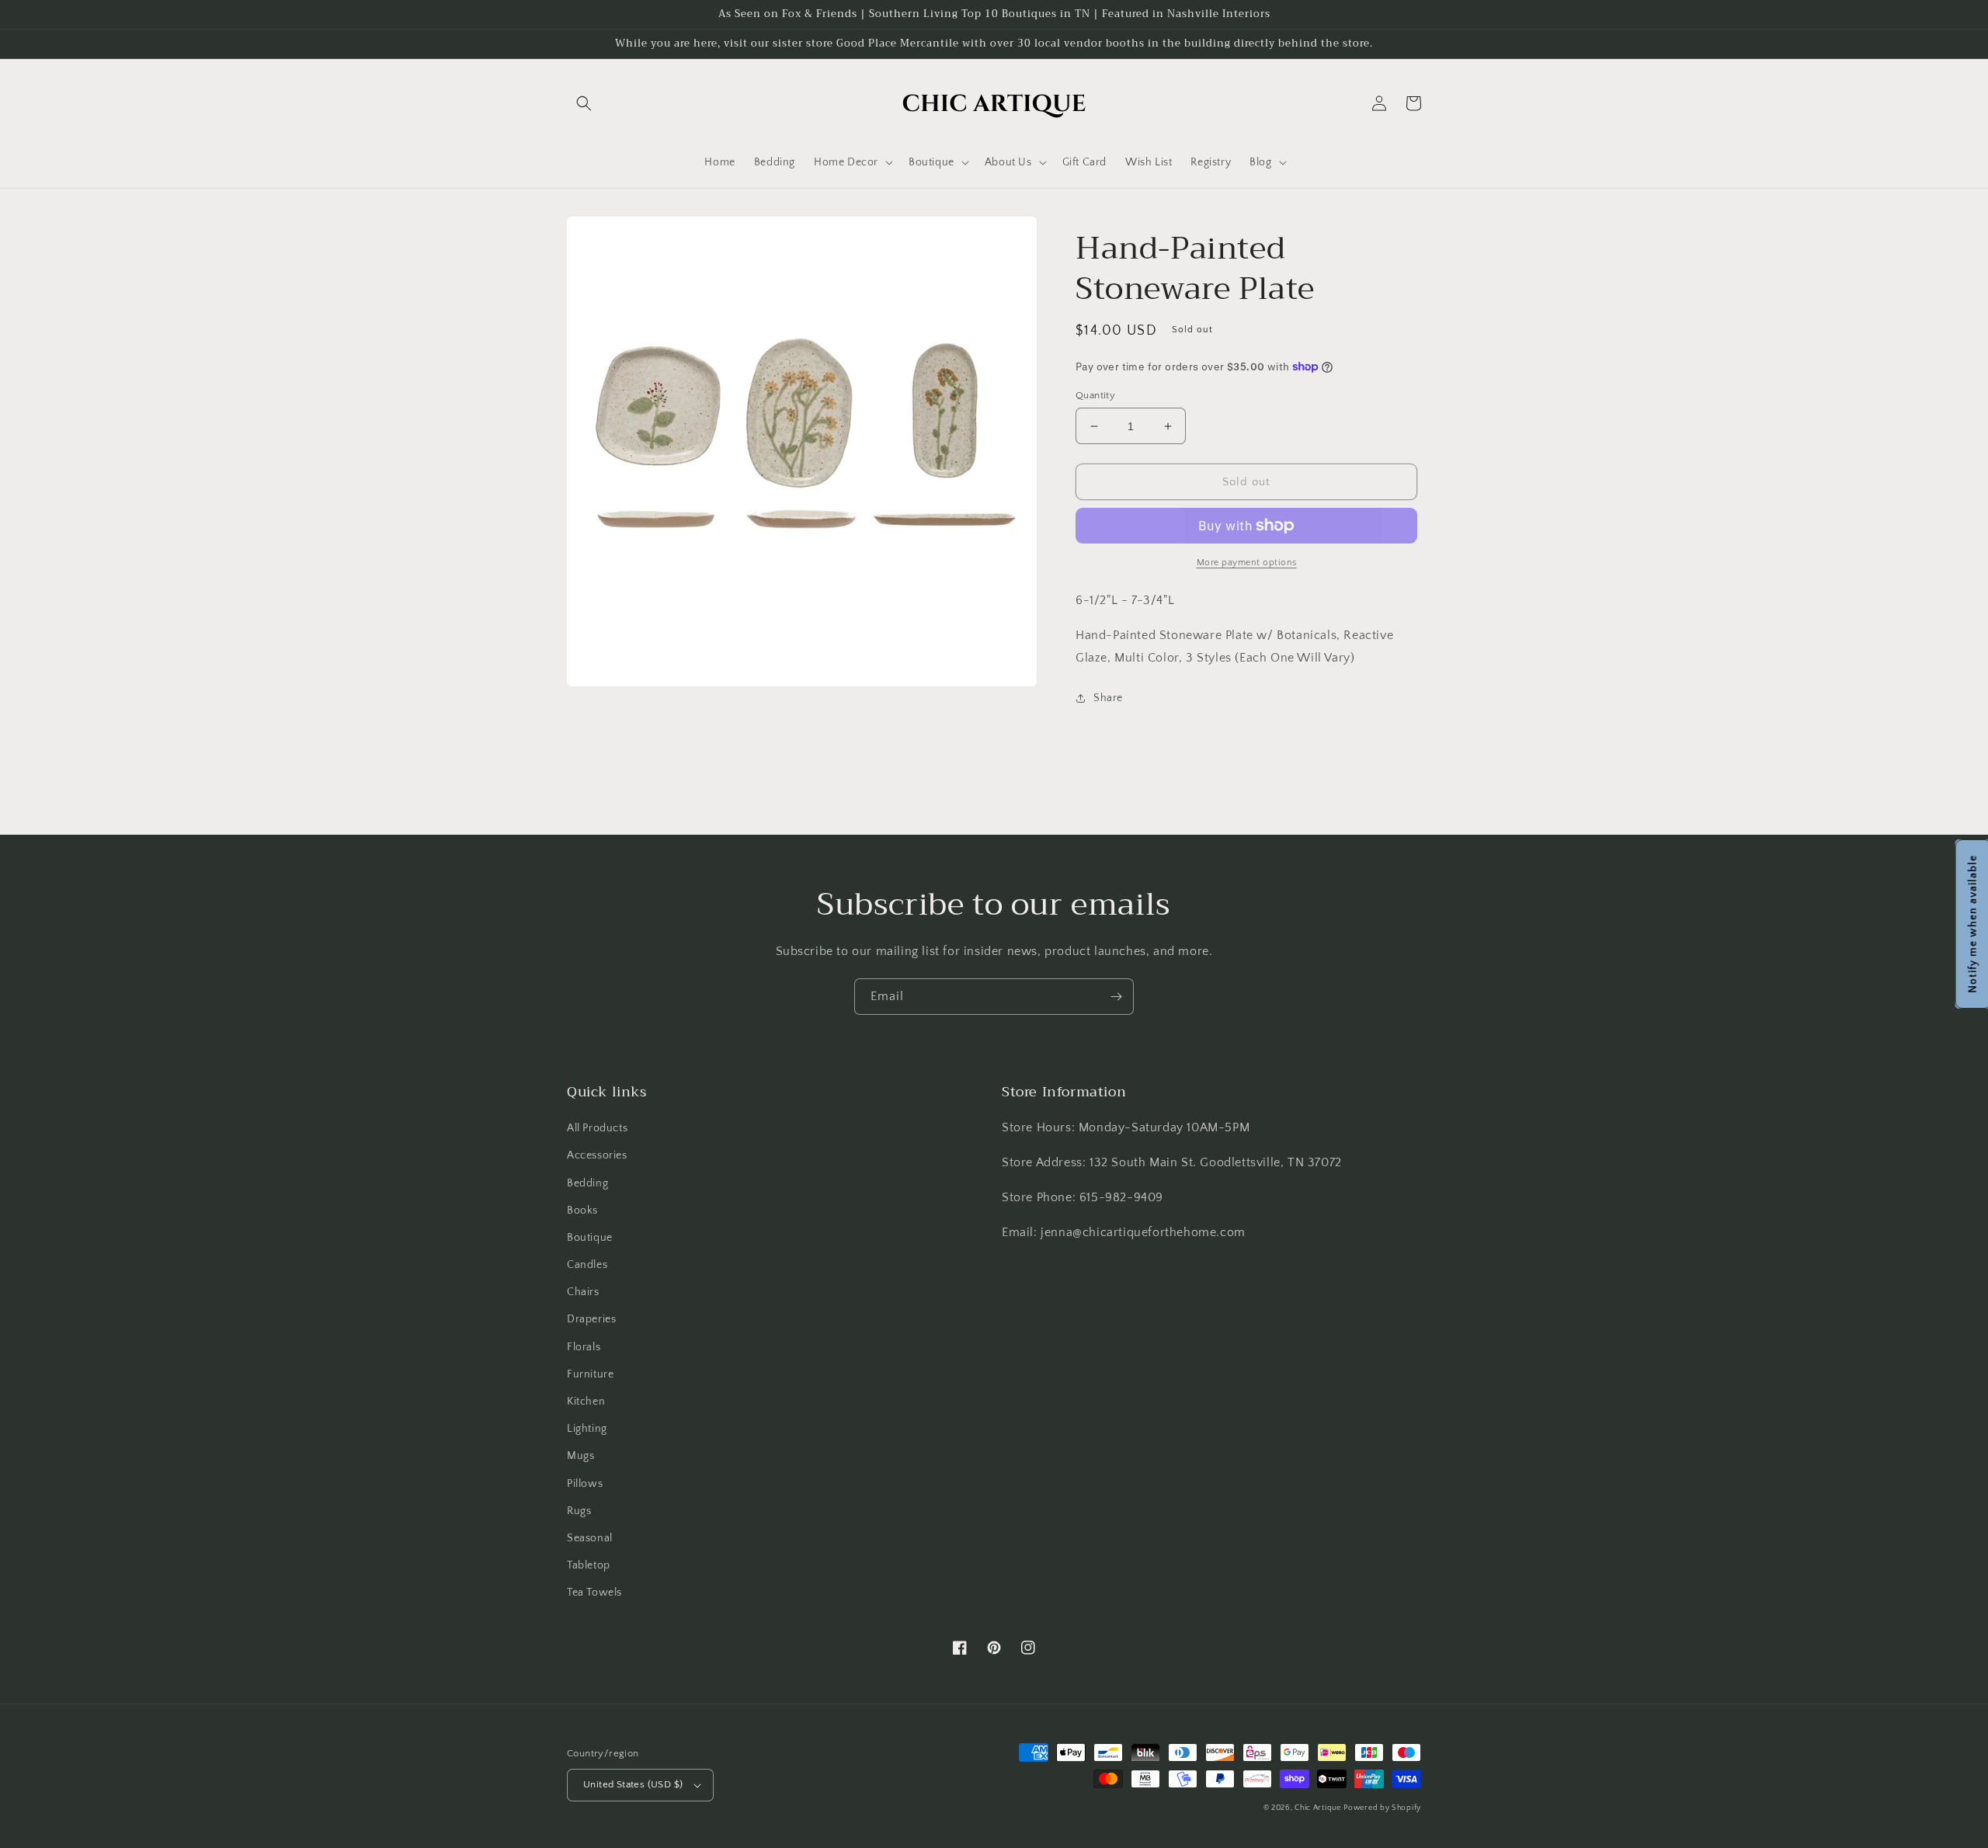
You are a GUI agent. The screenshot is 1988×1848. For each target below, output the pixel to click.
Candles (587, 1265)
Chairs (583, 1292)
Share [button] (1108, 698)
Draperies (591, 1319)
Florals (584, 1347)
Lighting (587, 1429)
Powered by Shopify (1382, 1808)
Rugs (579, 1511)
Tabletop (589, 1565)
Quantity (1095, 395)
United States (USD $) (633, 1784)
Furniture (590, 1374)
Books (582, 1211)
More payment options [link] (1247, 563)
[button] (584, 103)
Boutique (590, 1238)
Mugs (580, 1456)
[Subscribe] (1116, 997)
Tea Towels (594, 1593)
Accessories (597, 1155)
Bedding (587, 1183)
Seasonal (590, 1538)
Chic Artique (1317, 1808)
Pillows (585, 1484)
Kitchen (586, 1402)
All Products (597, 1128)
